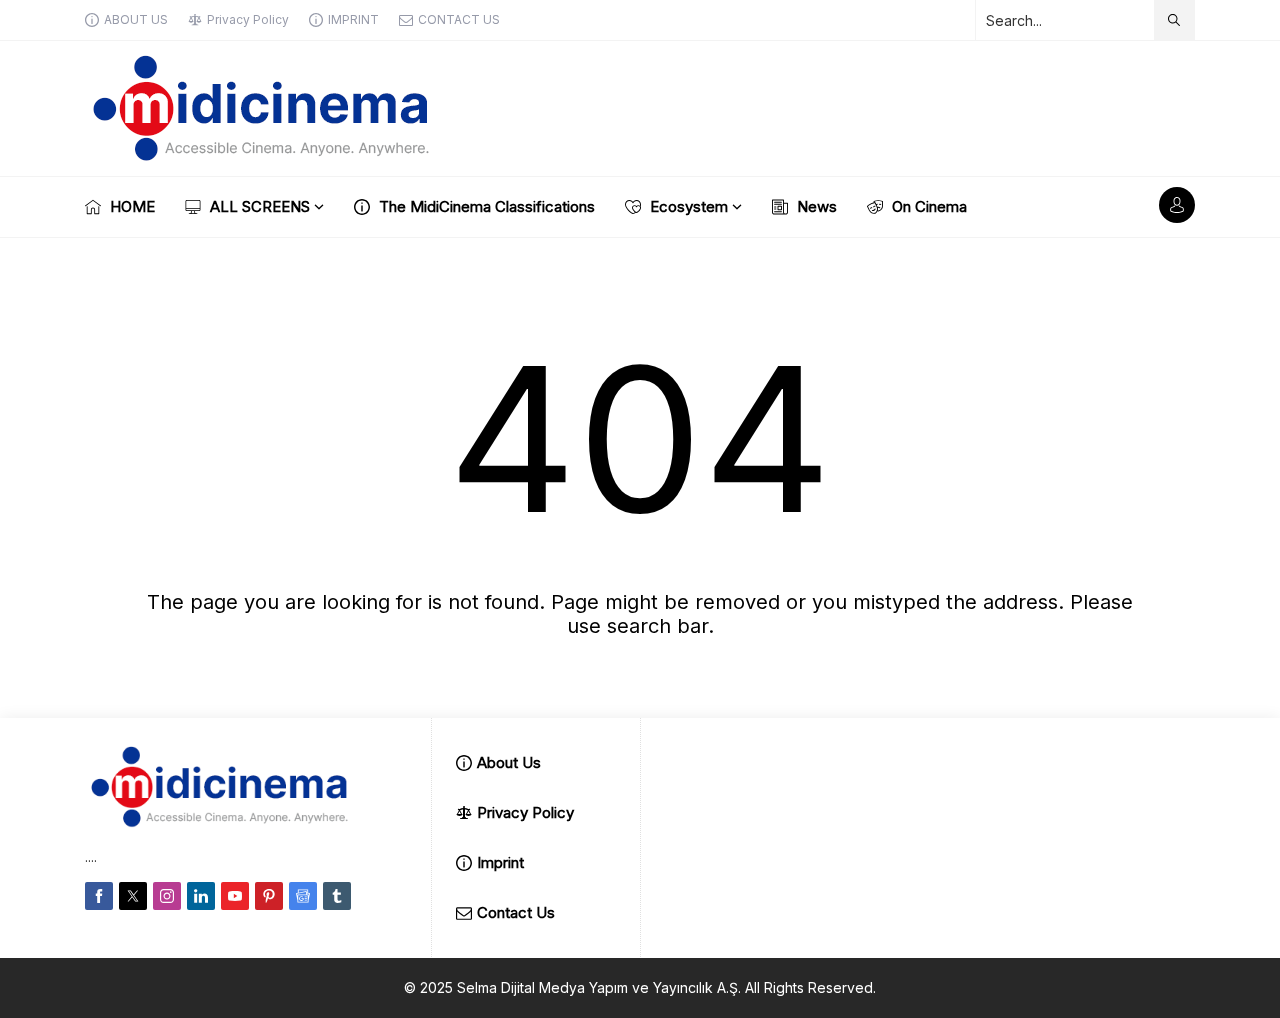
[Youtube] (235, 896)
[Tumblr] (337, 896)
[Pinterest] (269, 896)
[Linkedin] (201, 896)
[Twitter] (133, 896)
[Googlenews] (303, 896)
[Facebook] (99, 896)
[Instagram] (167, 896)
